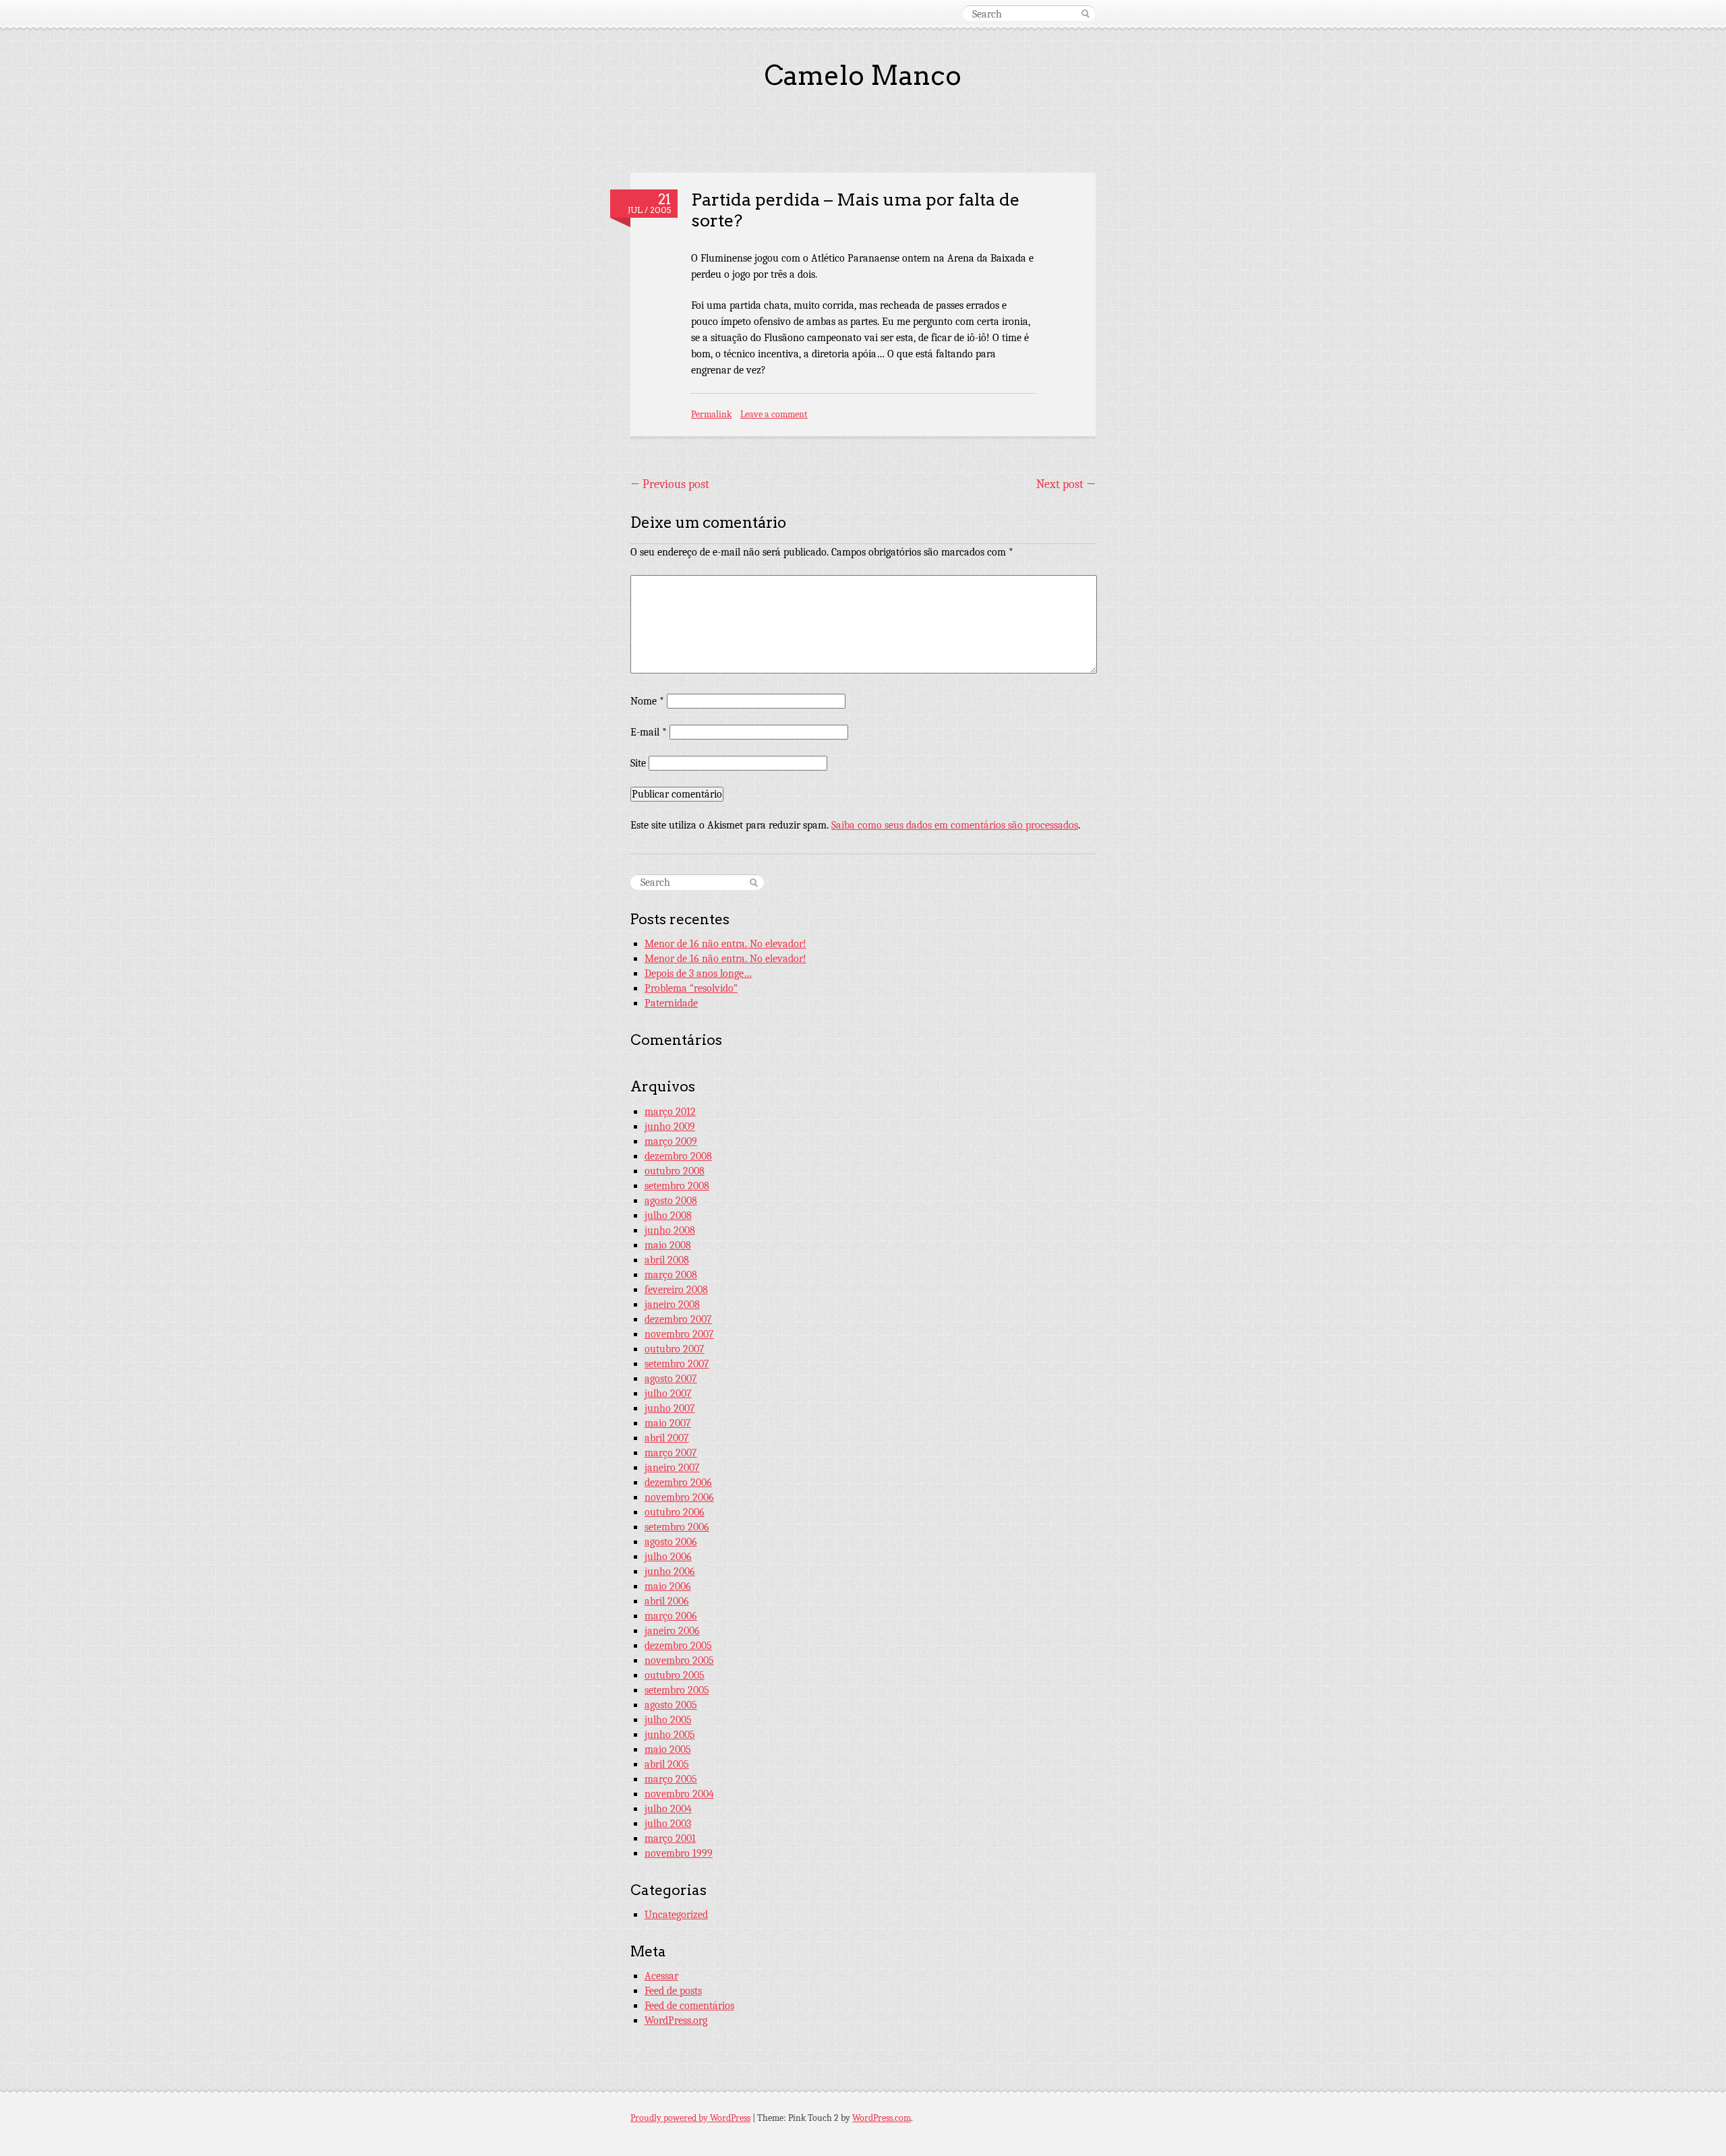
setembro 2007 (677, 1364)
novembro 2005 (679, 1660)
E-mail (649, 732)
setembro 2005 (677, 1690)
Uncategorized (676, 1915)
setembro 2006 (677, 1527)
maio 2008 (668, 1245)
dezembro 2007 (678, 1319)
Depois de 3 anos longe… (698, 974)
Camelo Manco (863, 76)
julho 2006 (668, 1557)
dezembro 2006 (678, 1483)
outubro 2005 (675, 1675)
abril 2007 (667, 1438)
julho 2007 (668, 1394)
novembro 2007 (679, 1334)
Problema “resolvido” (691, 988)
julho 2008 (668, 1216)
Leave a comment (774, 414)
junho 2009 (670, 1127)
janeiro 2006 (672, 1631)
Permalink (711, 414)
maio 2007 (668, 1423)
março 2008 (671, 1275)
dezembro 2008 (678, 1156)
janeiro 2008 (672, 1305)
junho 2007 (670, 1408)
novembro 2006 (679, 1497)
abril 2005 (667, 1764)
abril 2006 (667, 1601)
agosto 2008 (671, 1201)
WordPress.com (882, 2118)
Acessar (661, 1976)
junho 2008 (670, 1230)
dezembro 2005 (678, 1646)
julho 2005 (668, 1720)
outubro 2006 (675, 1512)
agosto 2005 (671, 1705)
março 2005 (671, 1779)
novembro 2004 (679, 1794)
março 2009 (671, 1141)
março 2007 (671, 1453)
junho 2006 (670, 1571)
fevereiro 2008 (676, 1290)
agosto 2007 (671, 1379)
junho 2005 (670, 1735)
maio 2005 (668, 1749)
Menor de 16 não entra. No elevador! (725, 944)
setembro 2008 (677, 1186)
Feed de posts (673, 1991)
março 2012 (670, 1112)
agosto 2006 (671, 1542)
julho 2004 (668, 1809)
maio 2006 (668, 1586)
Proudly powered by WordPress (690, 2118)
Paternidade (671, 1003)
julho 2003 (668, 1824)
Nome (647, 701)
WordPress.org (676, 2020)
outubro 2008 (675, 1171)
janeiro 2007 (672, 1468)
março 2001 (670, 1838)
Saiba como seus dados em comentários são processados (955, 825)
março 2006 (671, 1616)
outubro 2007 (675, 1349)
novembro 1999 (679, 1853)
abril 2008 (667, 1260)
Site (638, 763)
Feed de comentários (689, 2006)
